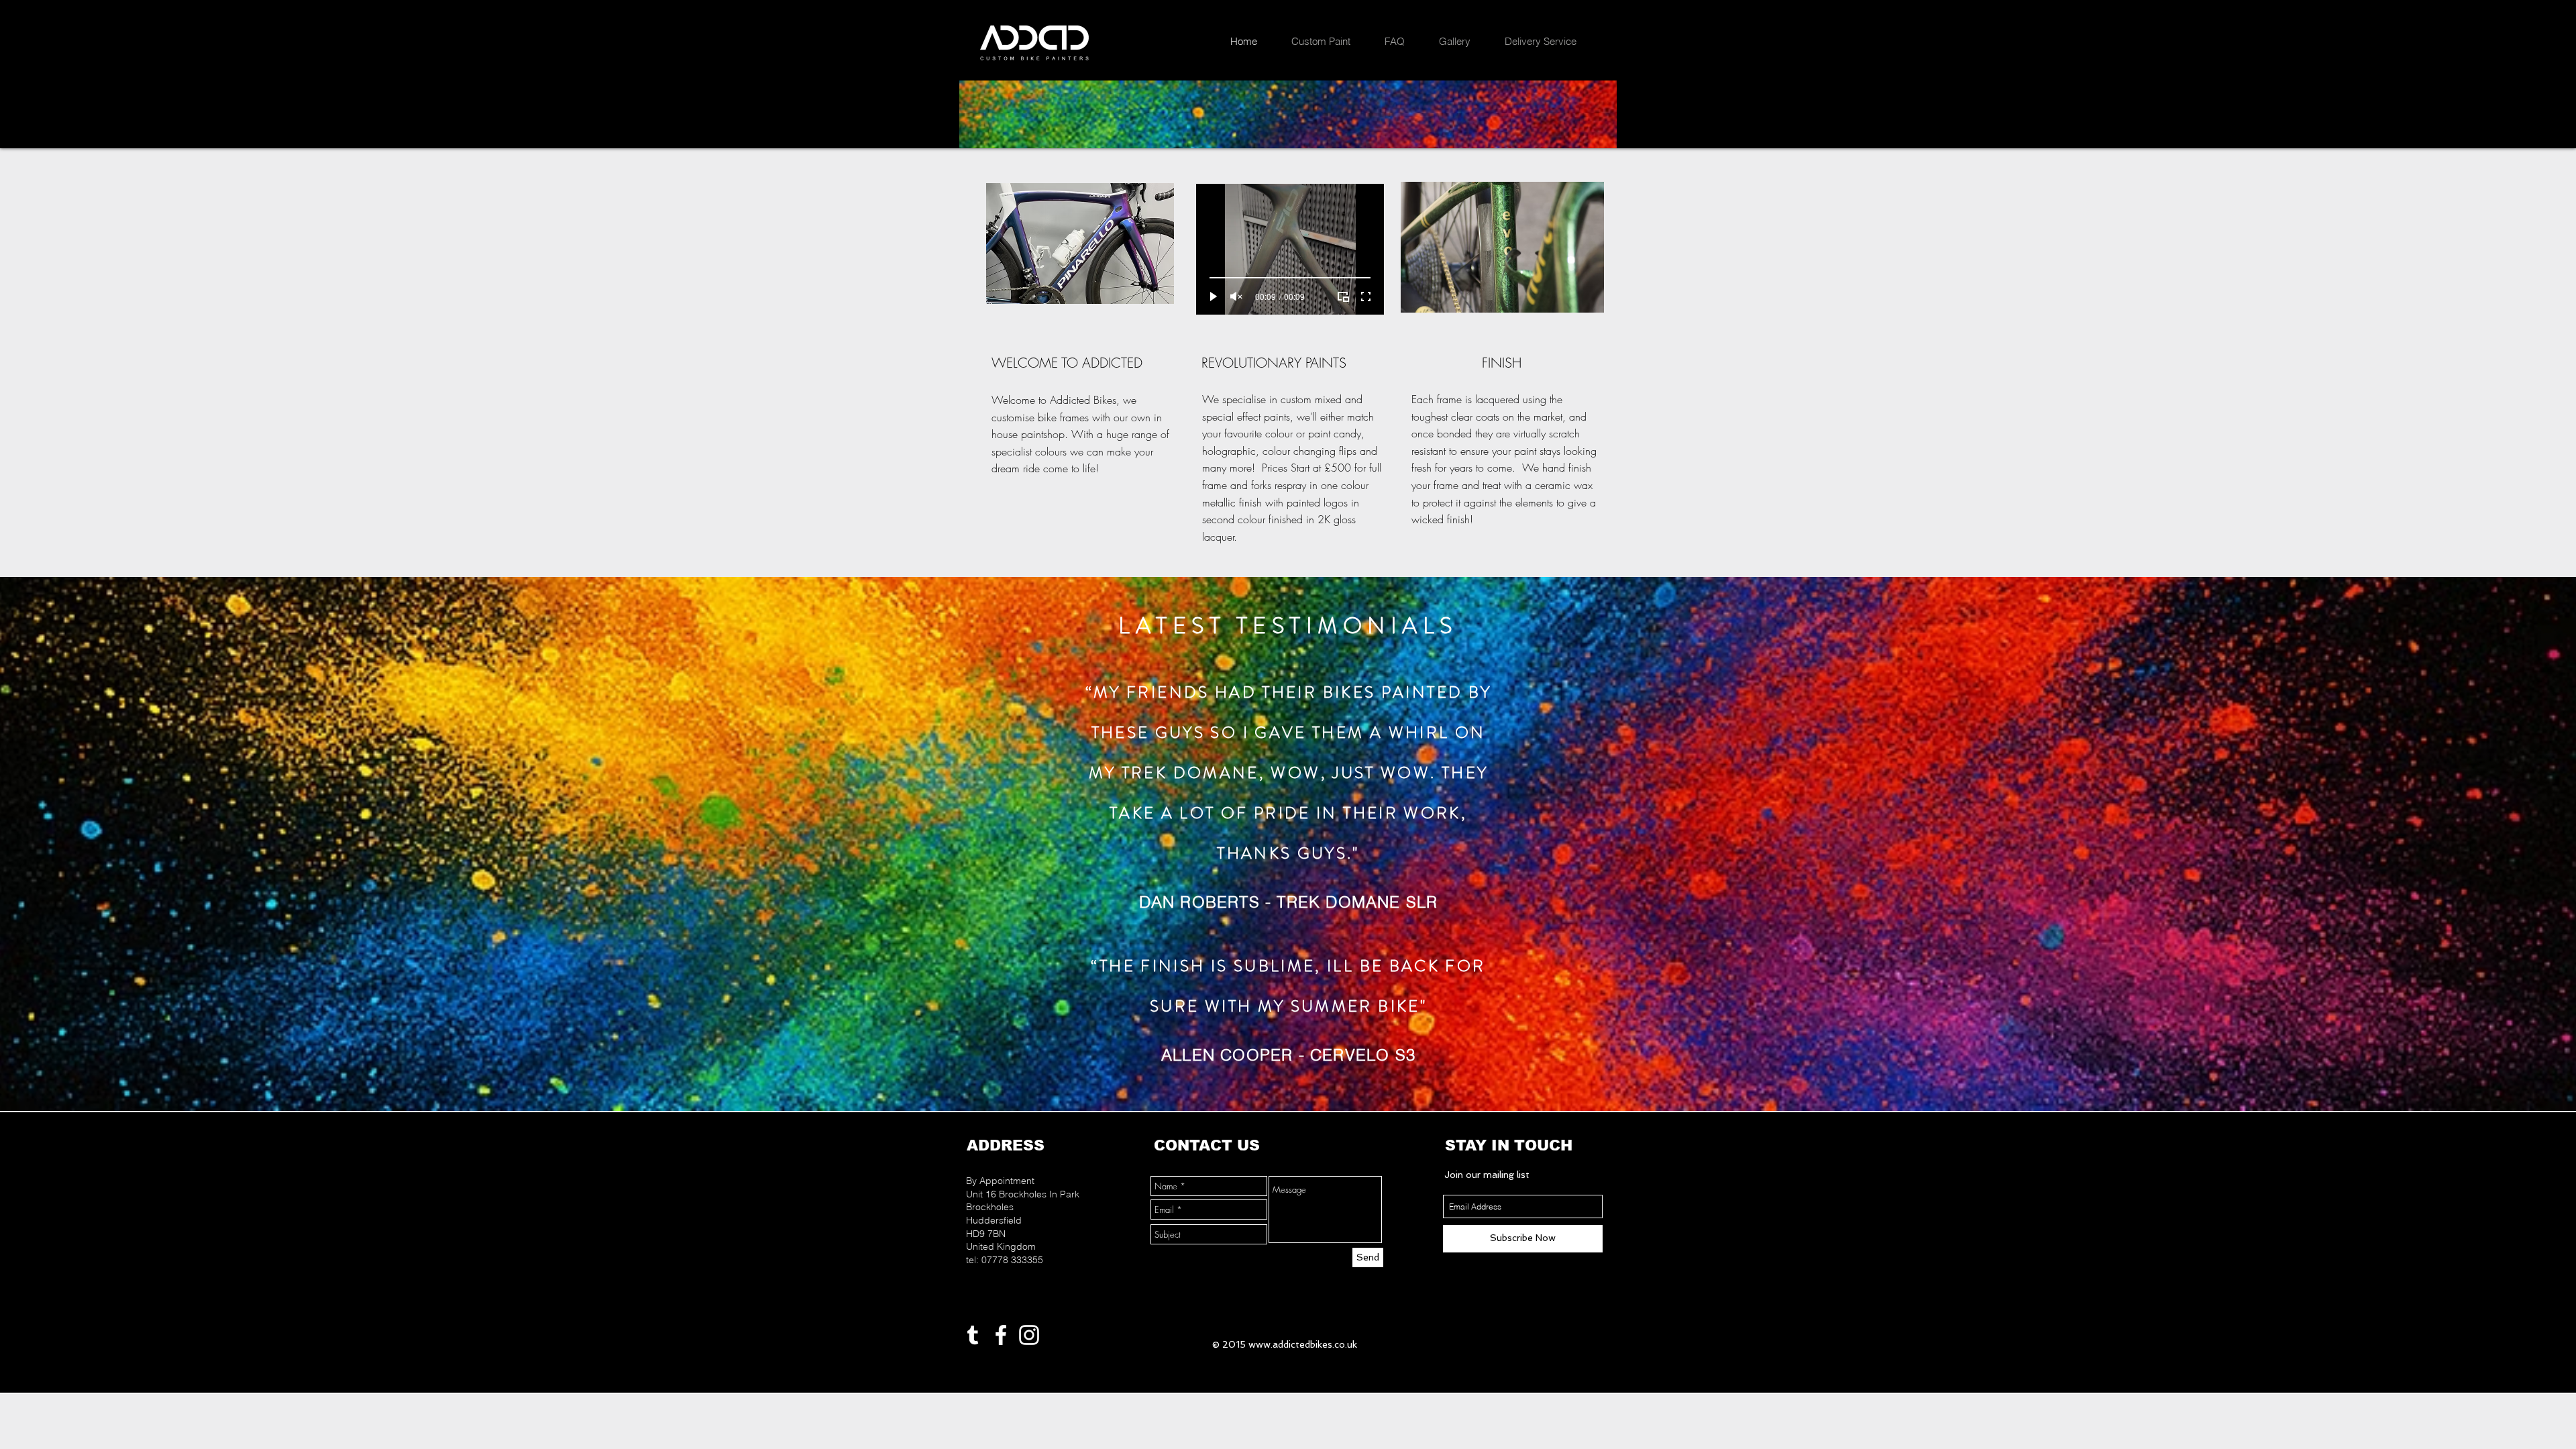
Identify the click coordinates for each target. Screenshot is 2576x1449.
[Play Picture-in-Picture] (1343, 297)
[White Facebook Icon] (1001, 1335)
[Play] (1214, 297)
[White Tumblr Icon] (973, 1335)
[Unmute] (1236, 297)
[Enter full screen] (1366, 297)
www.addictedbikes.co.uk (1303, 1344)
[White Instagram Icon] (1029, 1335)
